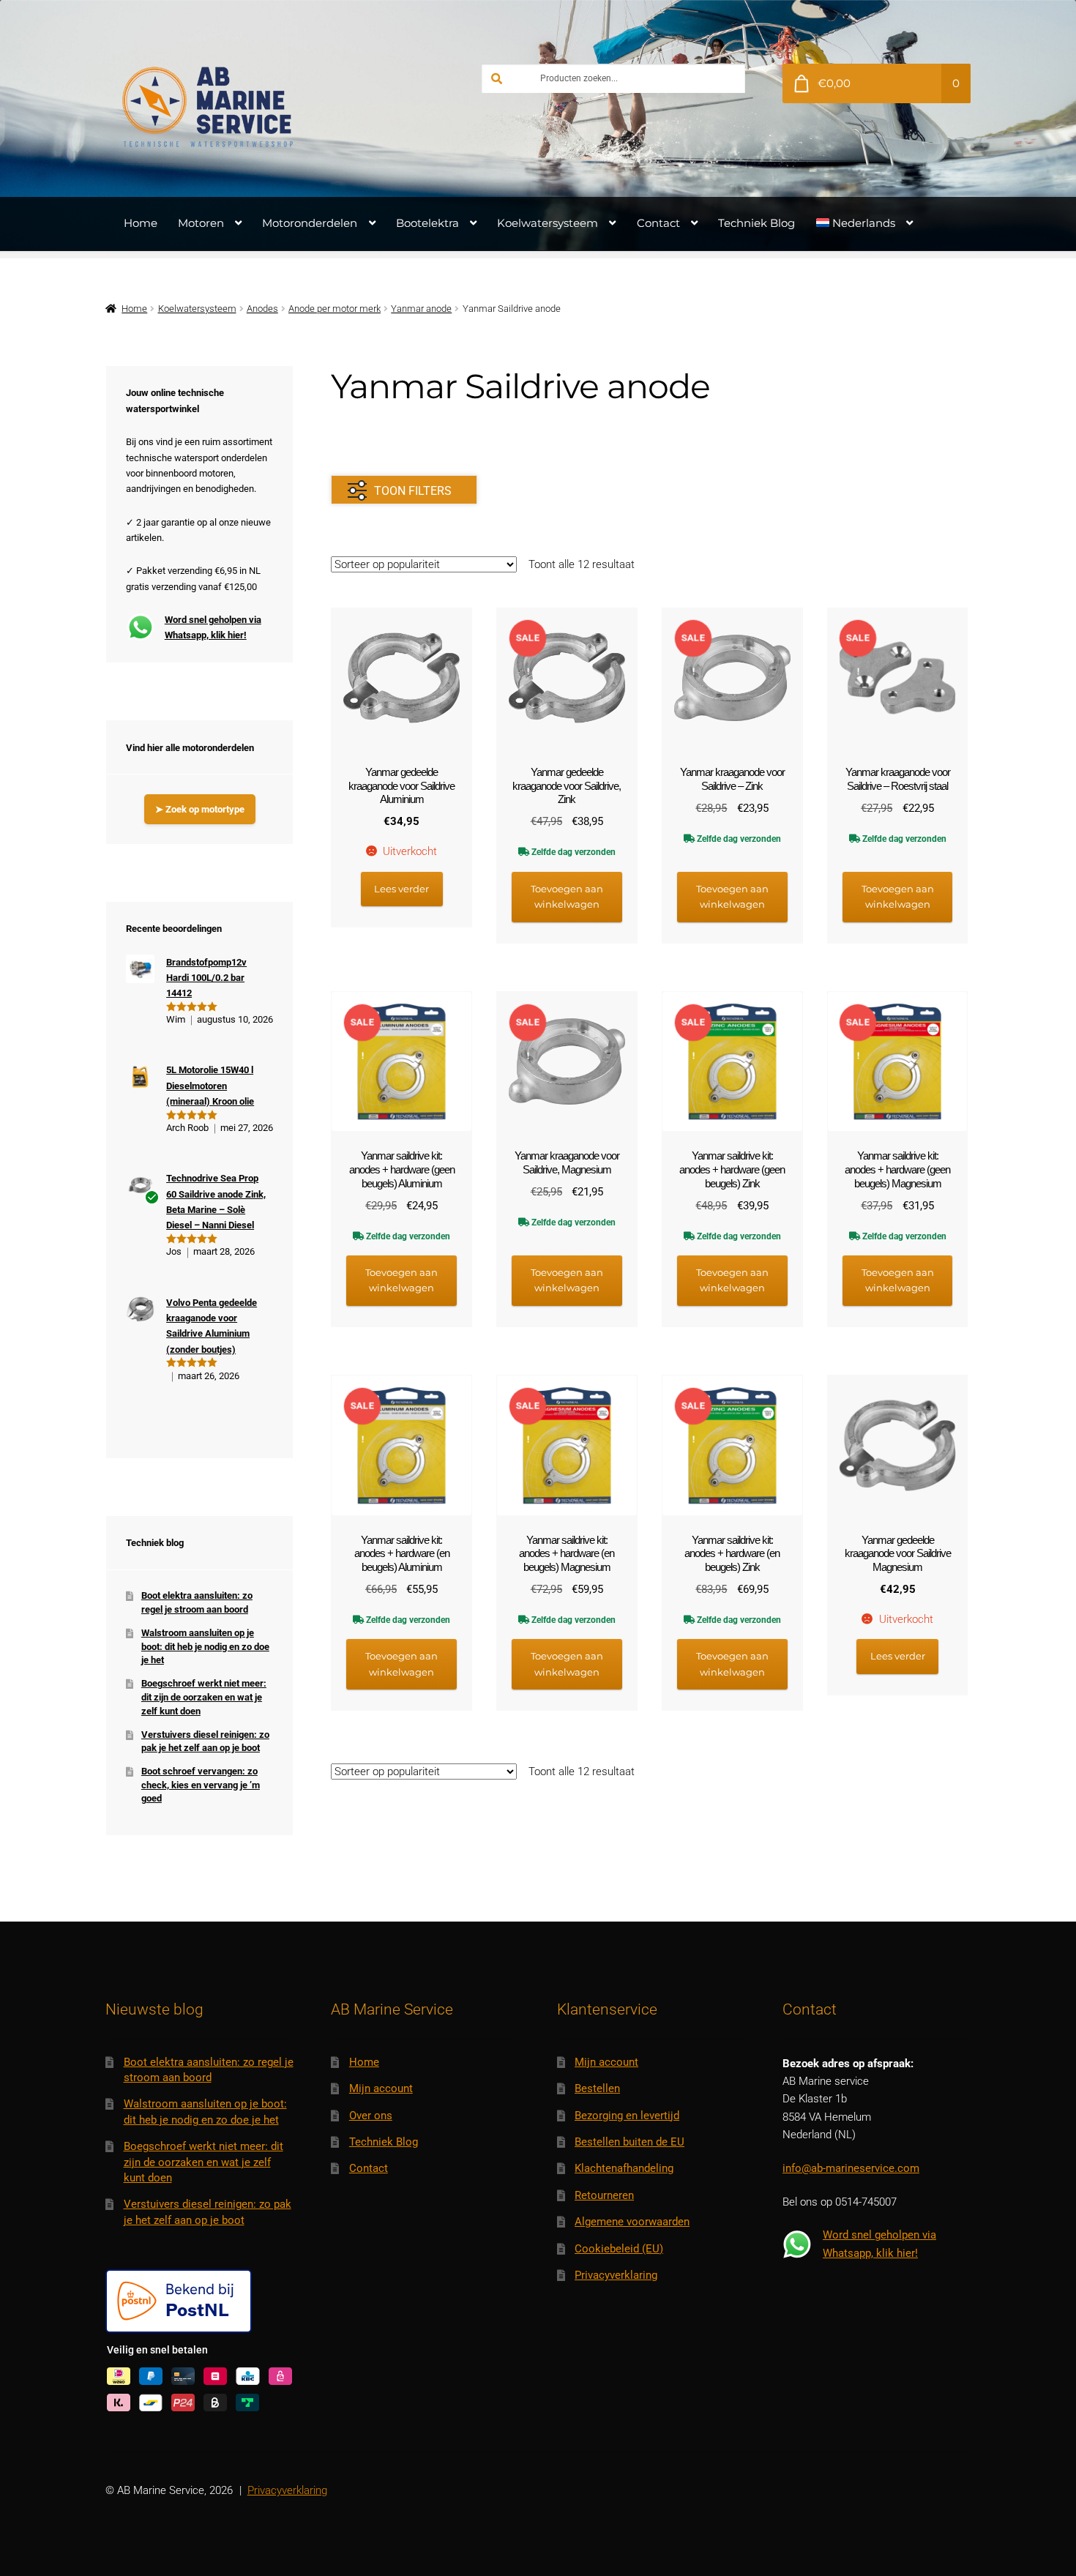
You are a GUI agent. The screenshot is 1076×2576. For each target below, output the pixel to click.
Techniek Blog (756, 223)
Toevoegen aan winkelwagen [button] (567, 896)
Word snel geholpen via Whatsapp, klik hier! (213, 627)
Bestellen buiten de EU (629, 2142)
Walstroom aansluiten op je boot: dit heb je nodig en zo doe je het (205, 1646)
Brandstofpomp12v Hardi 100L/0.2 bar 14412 (206, 978)
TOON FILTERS (413, 491)
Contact (658, 223)
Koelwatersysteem (548, 223)
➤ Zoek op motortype (200, 809)
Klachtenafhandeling (624, 2168)
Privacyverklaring (616, 2275)
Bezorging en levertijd (627, 2116)
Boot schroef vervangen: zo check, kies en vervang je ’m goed (201, 1785)
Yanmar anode (421, 309)
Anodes (262, 309)
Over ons (371, 2116)
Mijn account (381, 2088)
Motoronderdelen (310, 223)
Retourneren (604, 2195)
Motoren (201, 223)
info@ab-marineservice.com (851, 2168)
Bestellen (597, 2088)
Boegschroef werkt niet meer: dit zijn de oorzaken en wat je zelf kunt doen (204, 1697)
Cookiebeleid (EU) (619, 2249)
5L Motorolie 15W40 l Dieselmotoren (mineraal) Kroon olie (210, 1086)
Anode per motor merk (335, 309)
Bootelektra (427, 223)
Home (141, 223)
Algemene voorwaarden (632, 2222)
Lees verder (401, 889)
